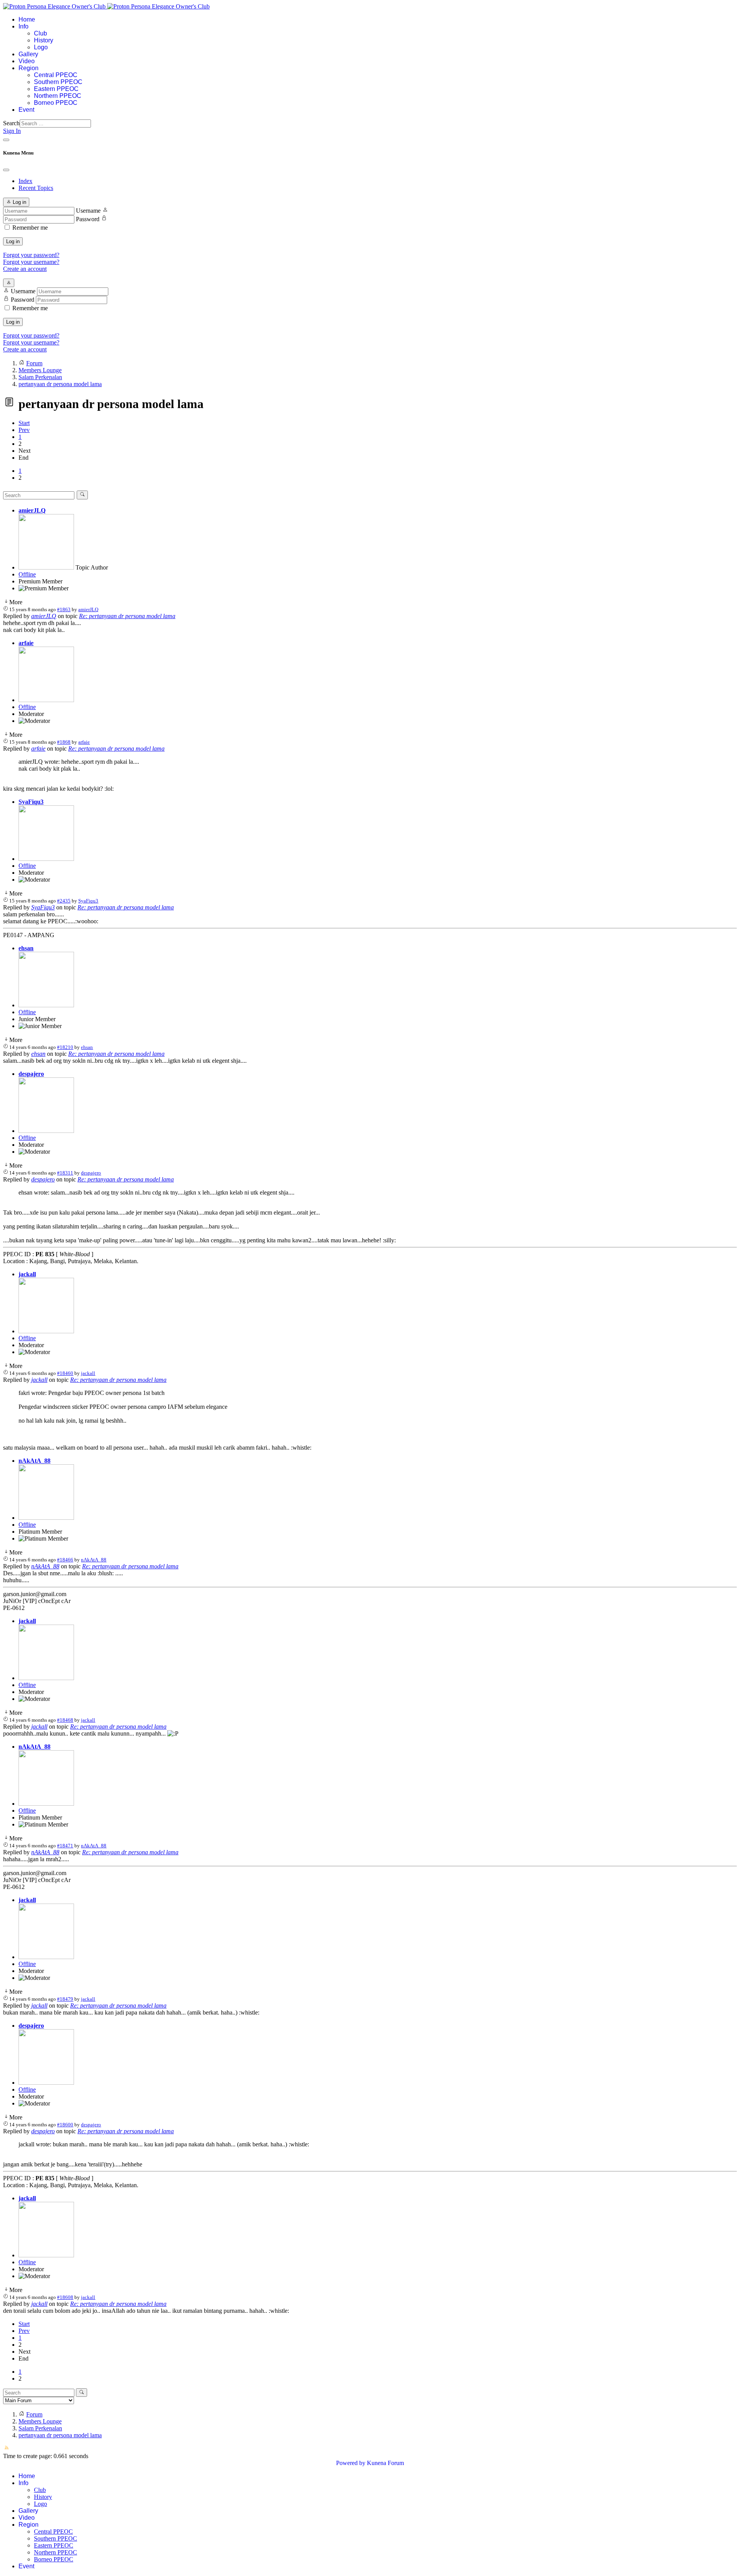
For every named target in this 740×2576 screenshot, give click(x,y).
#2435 (64, 901)
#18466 (65, 1560)
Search (11, 123)
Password (88, 219)
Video (27, 61)
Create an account (25, 269)
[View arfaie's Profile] (46, 700)
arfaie (26, 643)
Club (40, 33)
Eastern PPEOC (56, 89)
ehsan (26, 948)
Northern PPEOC (58, 96)
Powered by (351, 2463)
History (44, 40)
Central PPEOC (56, 75)
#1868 (64, 742)
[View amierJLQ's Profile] (46, 567)
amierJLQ (32, 510)
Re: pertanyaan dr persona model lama (127, 616)
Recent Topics (36, 188)
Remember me (30, 228)
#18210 (65, 1047)
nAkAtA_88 (34, 1461)
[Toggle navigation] (6, 140)
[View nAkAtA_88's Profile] (46, 1518)
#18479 (65, 1999)
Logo (41, 47)
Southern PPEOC (58, 82)
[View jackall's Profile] (46, 1331)
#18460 (65, 1373)
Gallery (28, 54)
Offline (27, 574)
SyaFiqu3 (31, 802)
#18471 (65, 1846)
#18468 (65, 1720)
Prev (24, 430)
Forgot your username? (31, 262)
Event (26, 110)
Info (24, 26)
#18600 (65, 2125)
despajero (31, 1074)
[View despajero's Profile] (46, 1131)
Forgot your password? (31, 255)
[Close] (6, 170)
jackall (27, 1274)
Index (25, 181)
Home (27, 19)
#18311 (65, 1173)
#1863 (64, 609)
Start (24, 423)
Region (29, 68)
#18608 (65, 2297)
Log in (13, 241)
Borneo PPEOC (56, 103)
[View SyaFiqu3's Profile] (46, 859)
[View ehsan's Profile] (46, 1005)
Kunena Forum (385, 2463)
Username (88, 211)
